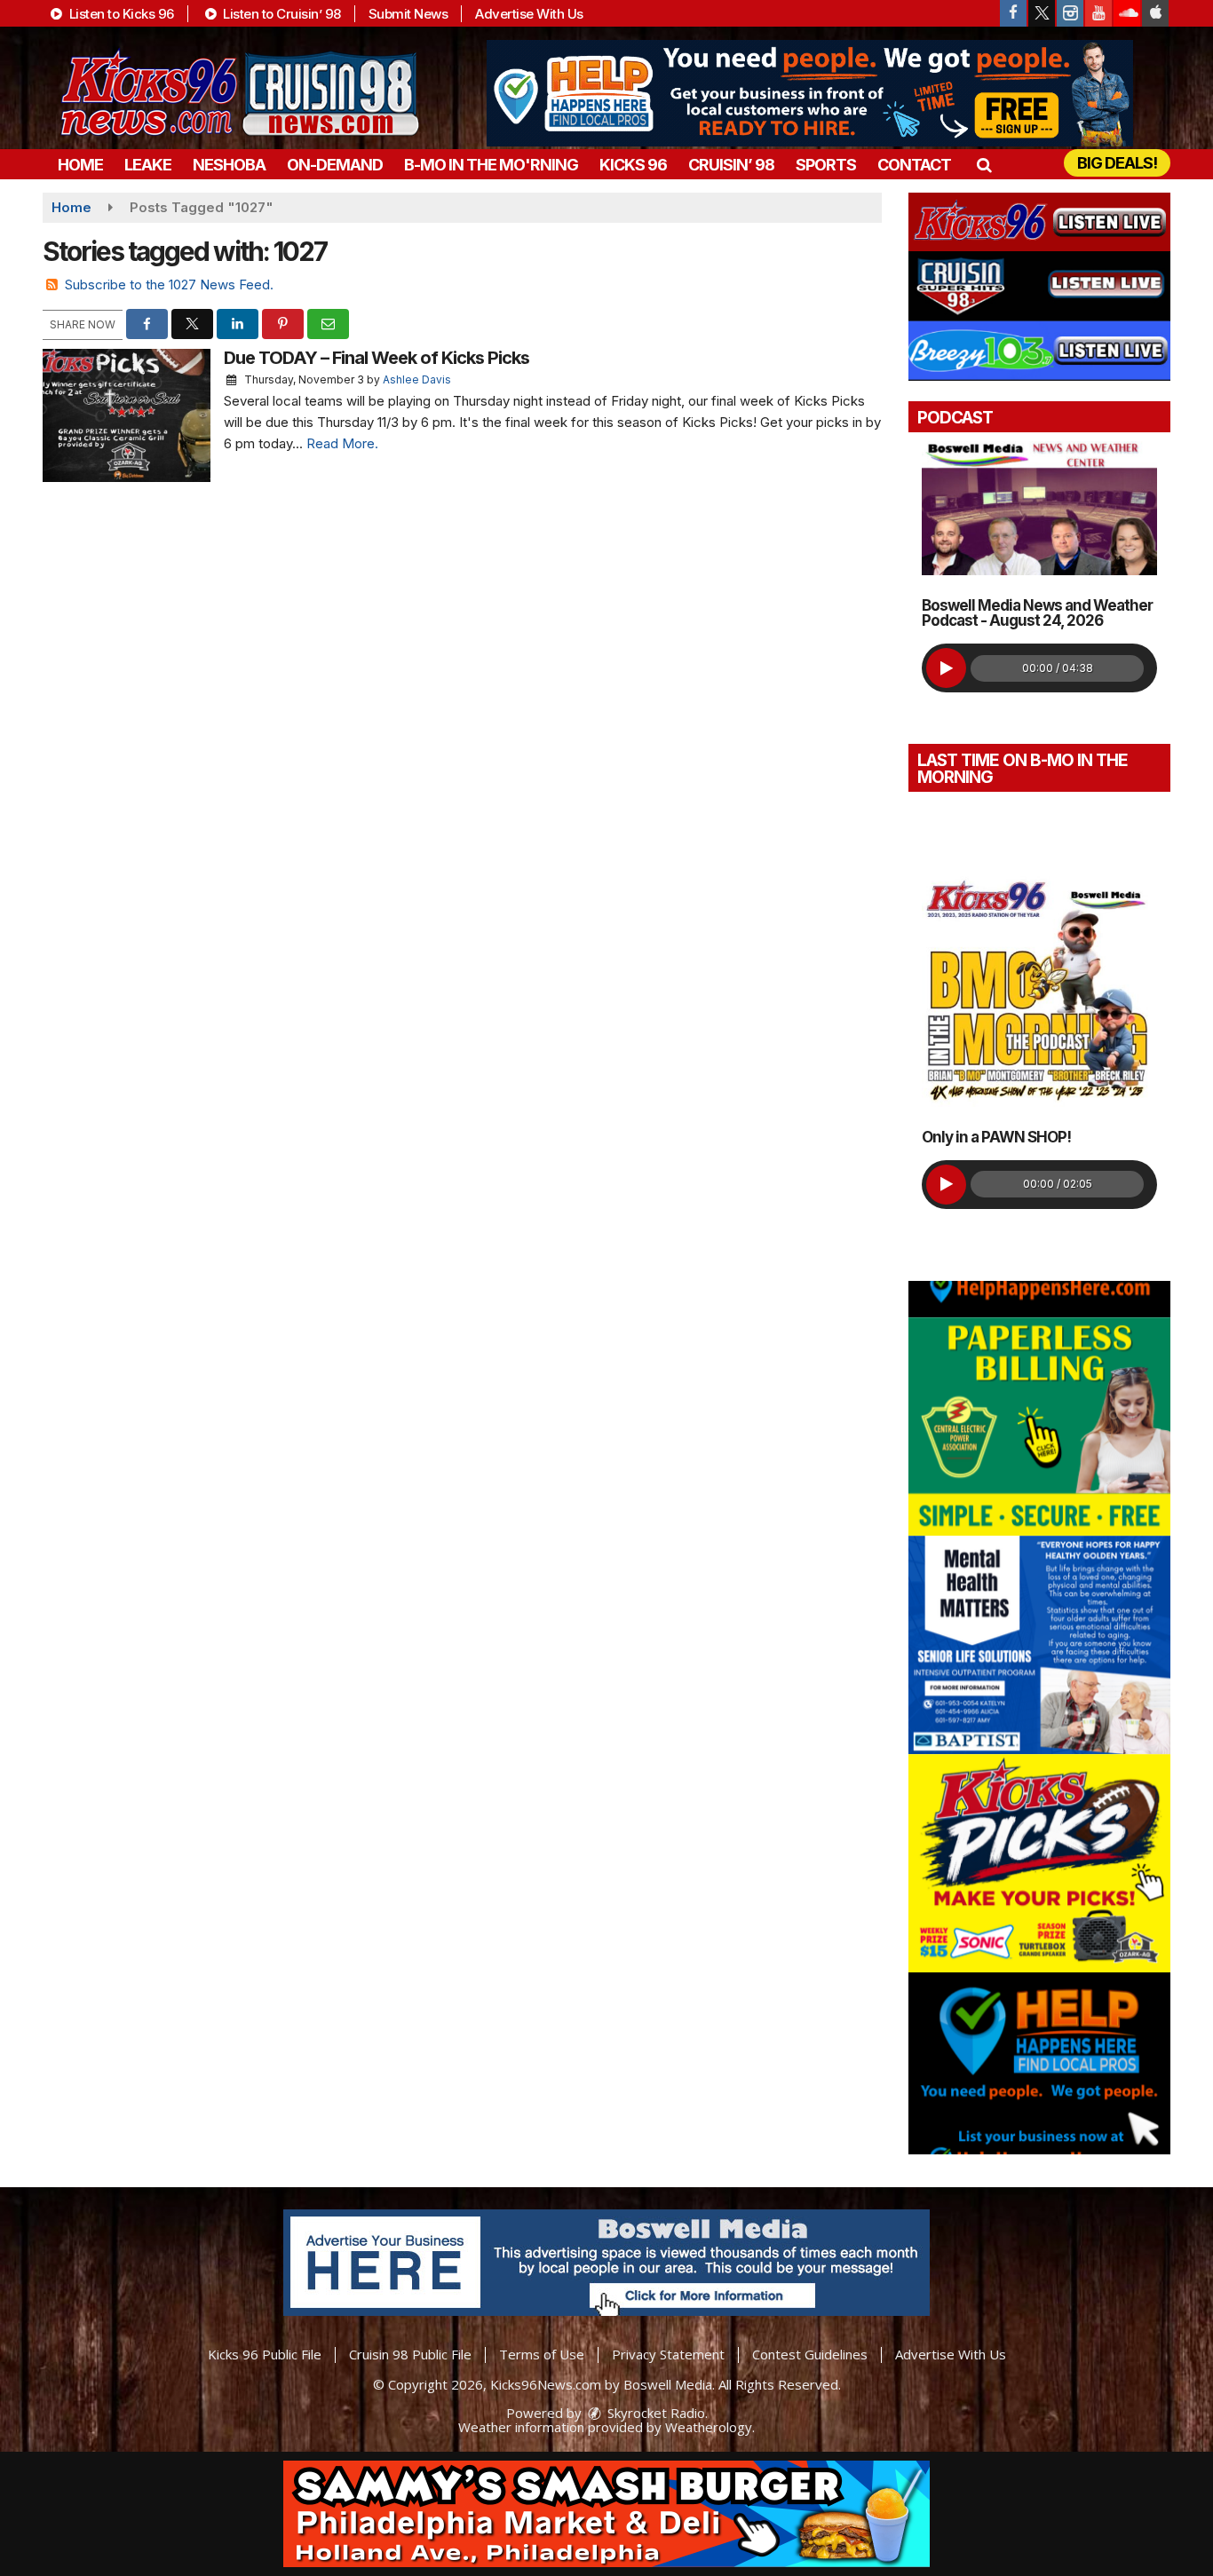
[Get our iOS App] (1155, 13)
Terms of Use (542, 2354)
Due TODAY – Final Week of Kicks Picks (377, 358)
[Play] (946, 668)
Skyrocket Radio (654, 2413)
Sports (826, 165)
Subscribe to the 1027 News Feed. (169, 284)
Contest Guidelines (810, 2354)
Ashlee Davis (417, 379)
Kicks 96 (633, 165)
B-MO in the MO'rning (491, 165)
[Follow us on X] (1042, 13)
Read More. (342, 443)
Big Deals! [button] (1117, 163)
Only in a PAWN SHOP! (996, 1137)
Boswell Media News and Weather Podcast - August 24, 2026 (1037, 613)
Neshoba (229, 165)
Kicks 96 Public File (265, 2354)
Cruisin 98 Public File (410, 2354)
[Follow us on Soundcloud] (1127, 13)
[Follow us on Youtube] (1098, 13)
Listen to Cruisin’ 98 (281, 14)
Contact (914, 165)
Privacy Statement (668, 2354)
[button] (983, 165)
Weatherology (709, 2427)
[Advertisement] (810, 93)
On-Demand (335, 165)
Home (80, 165)
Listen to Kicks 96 (120, 14)
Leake (148, 165)
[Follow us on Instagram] (1070, 13)
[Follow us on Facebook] (1013, 13)
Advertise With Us (529, 14)
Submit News (408, 14)
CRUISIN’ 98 (731, 165)
